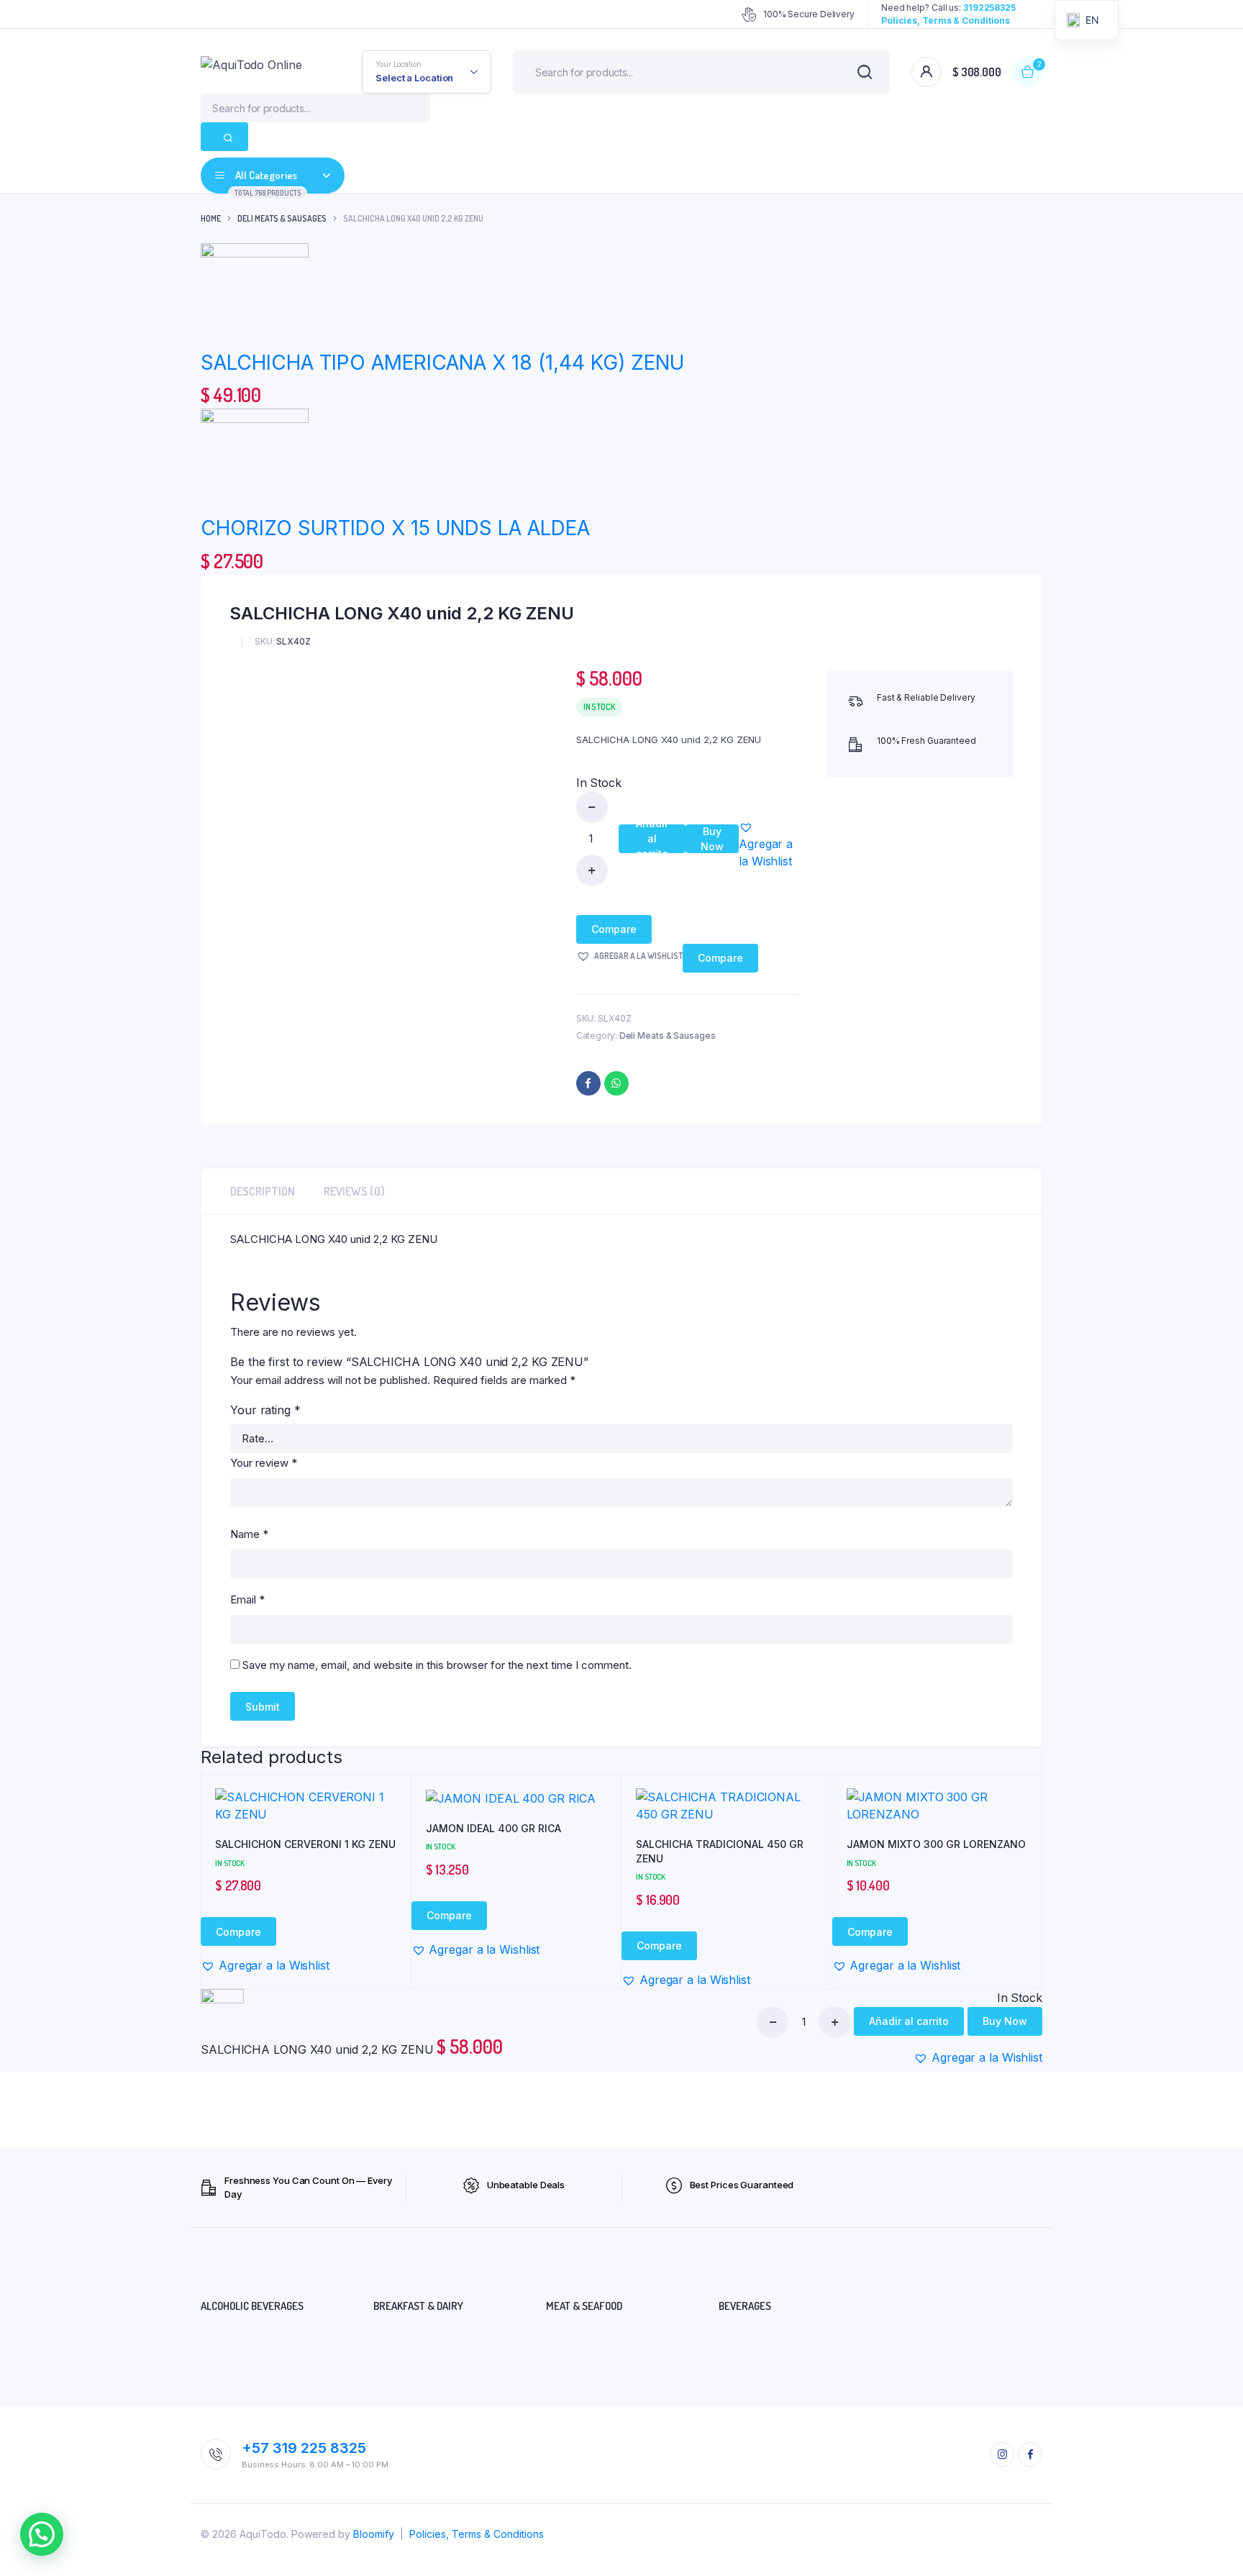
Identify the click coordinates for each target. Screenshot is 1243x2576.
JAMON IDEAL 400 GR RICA (493, 1828)
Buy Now (712, 839)
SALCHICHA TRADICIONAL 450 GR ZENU (720, 1851)
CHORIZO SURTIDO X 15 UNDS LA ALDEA (395, 528)
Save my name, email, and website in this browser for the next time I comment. (437, 1665)
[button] (768, 844)
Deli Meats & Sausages (282, 218)
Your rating (265, 1410)
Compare (614, 929)
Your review (264, 1463)
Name (249, 1534)
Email (247, 1599)
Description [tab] (263, 1191)
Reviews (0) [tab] (354, 1191)
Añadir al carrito (652, 839)
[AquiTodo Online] (260, 72)
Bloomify (374, 2534)
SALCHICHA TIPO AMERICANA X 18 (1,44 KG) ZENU (442, 363)
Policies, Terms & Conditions (477, 2534)
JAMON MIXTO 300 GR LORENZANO (936, 1844)
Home (211, 218)
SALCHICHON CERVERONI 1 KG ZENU (305, 1844)
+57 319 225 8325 (304, 2448)
